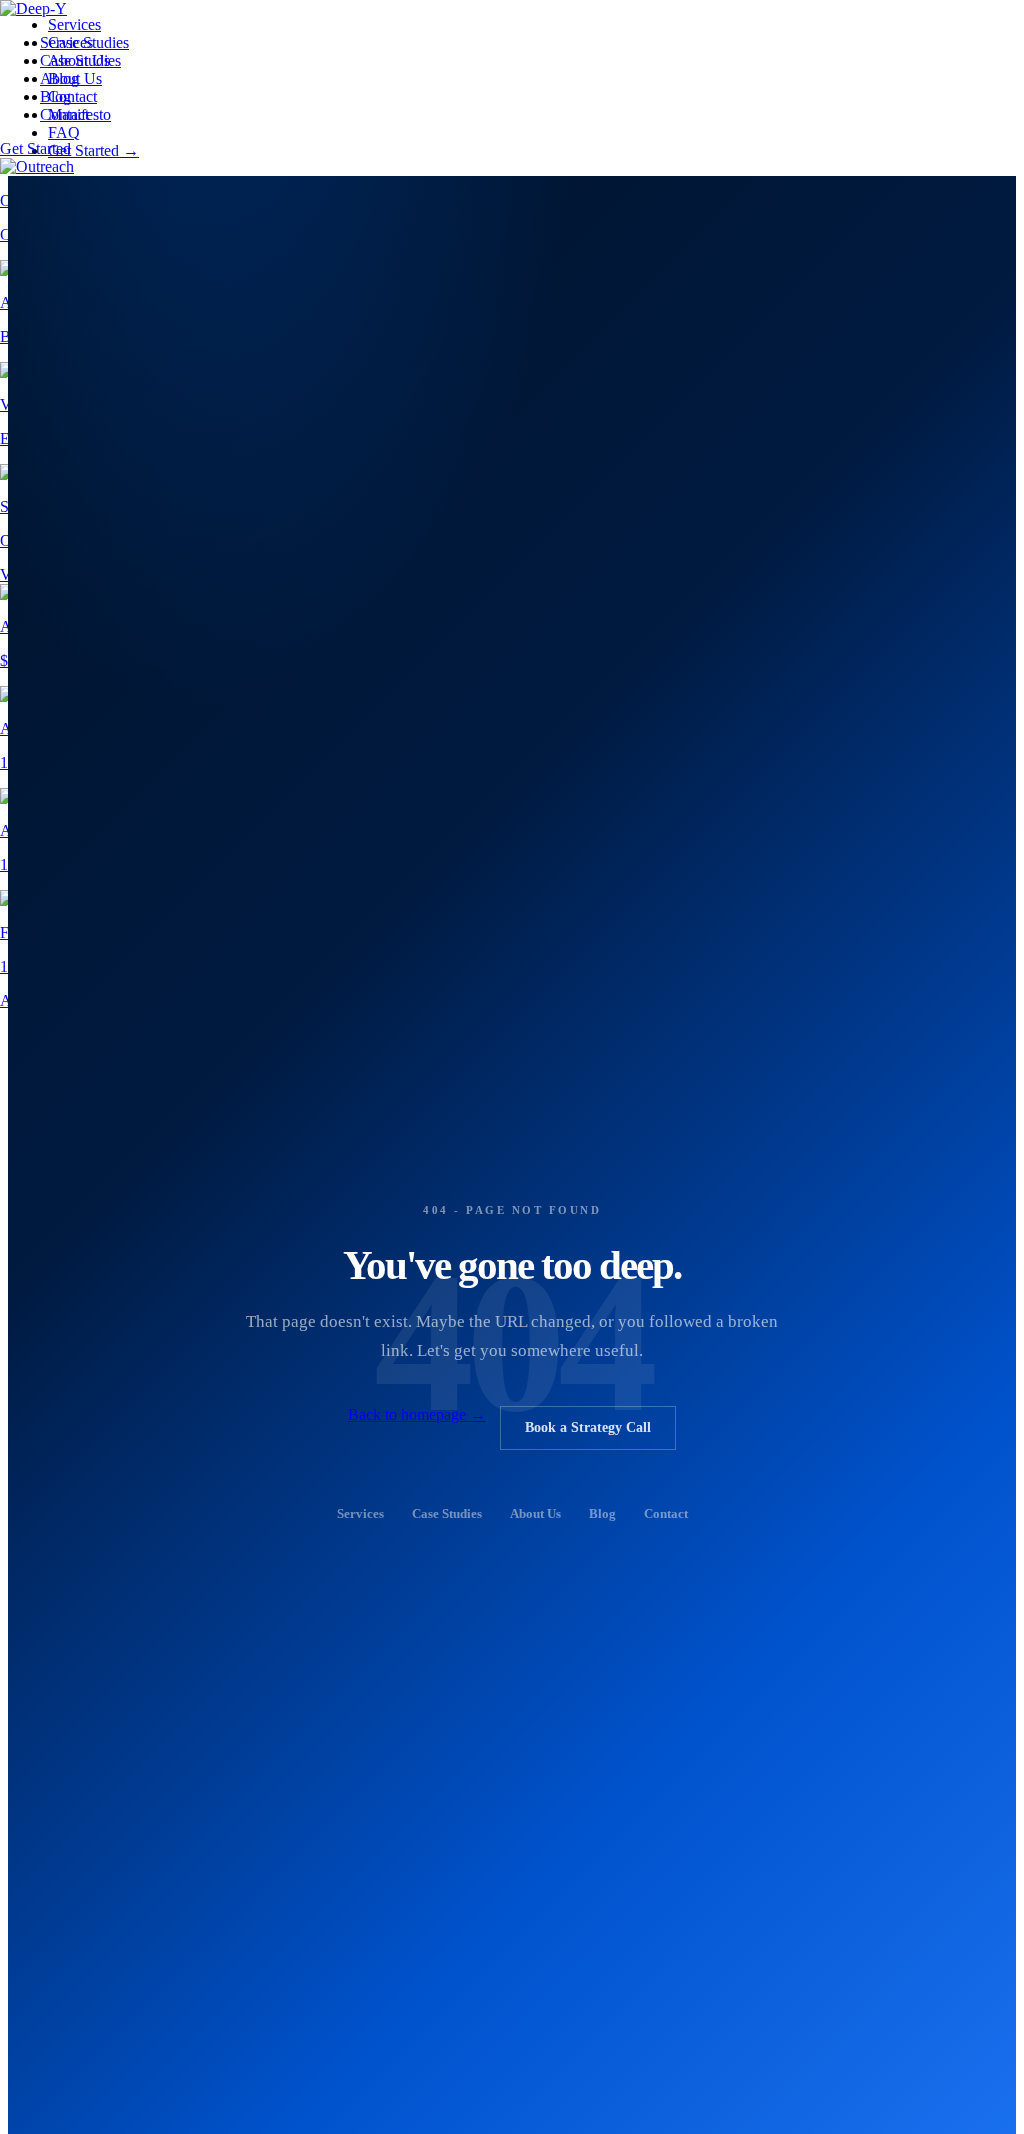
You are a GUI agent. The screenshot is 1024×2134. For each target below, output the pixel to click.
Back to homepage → (417, 1414)
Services (66, 42)
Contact (64, 114)
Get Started (35, 148)
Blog (55, 96)
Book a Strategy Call (588, 1427)
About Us (71, 78)
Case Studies (80, 60)
